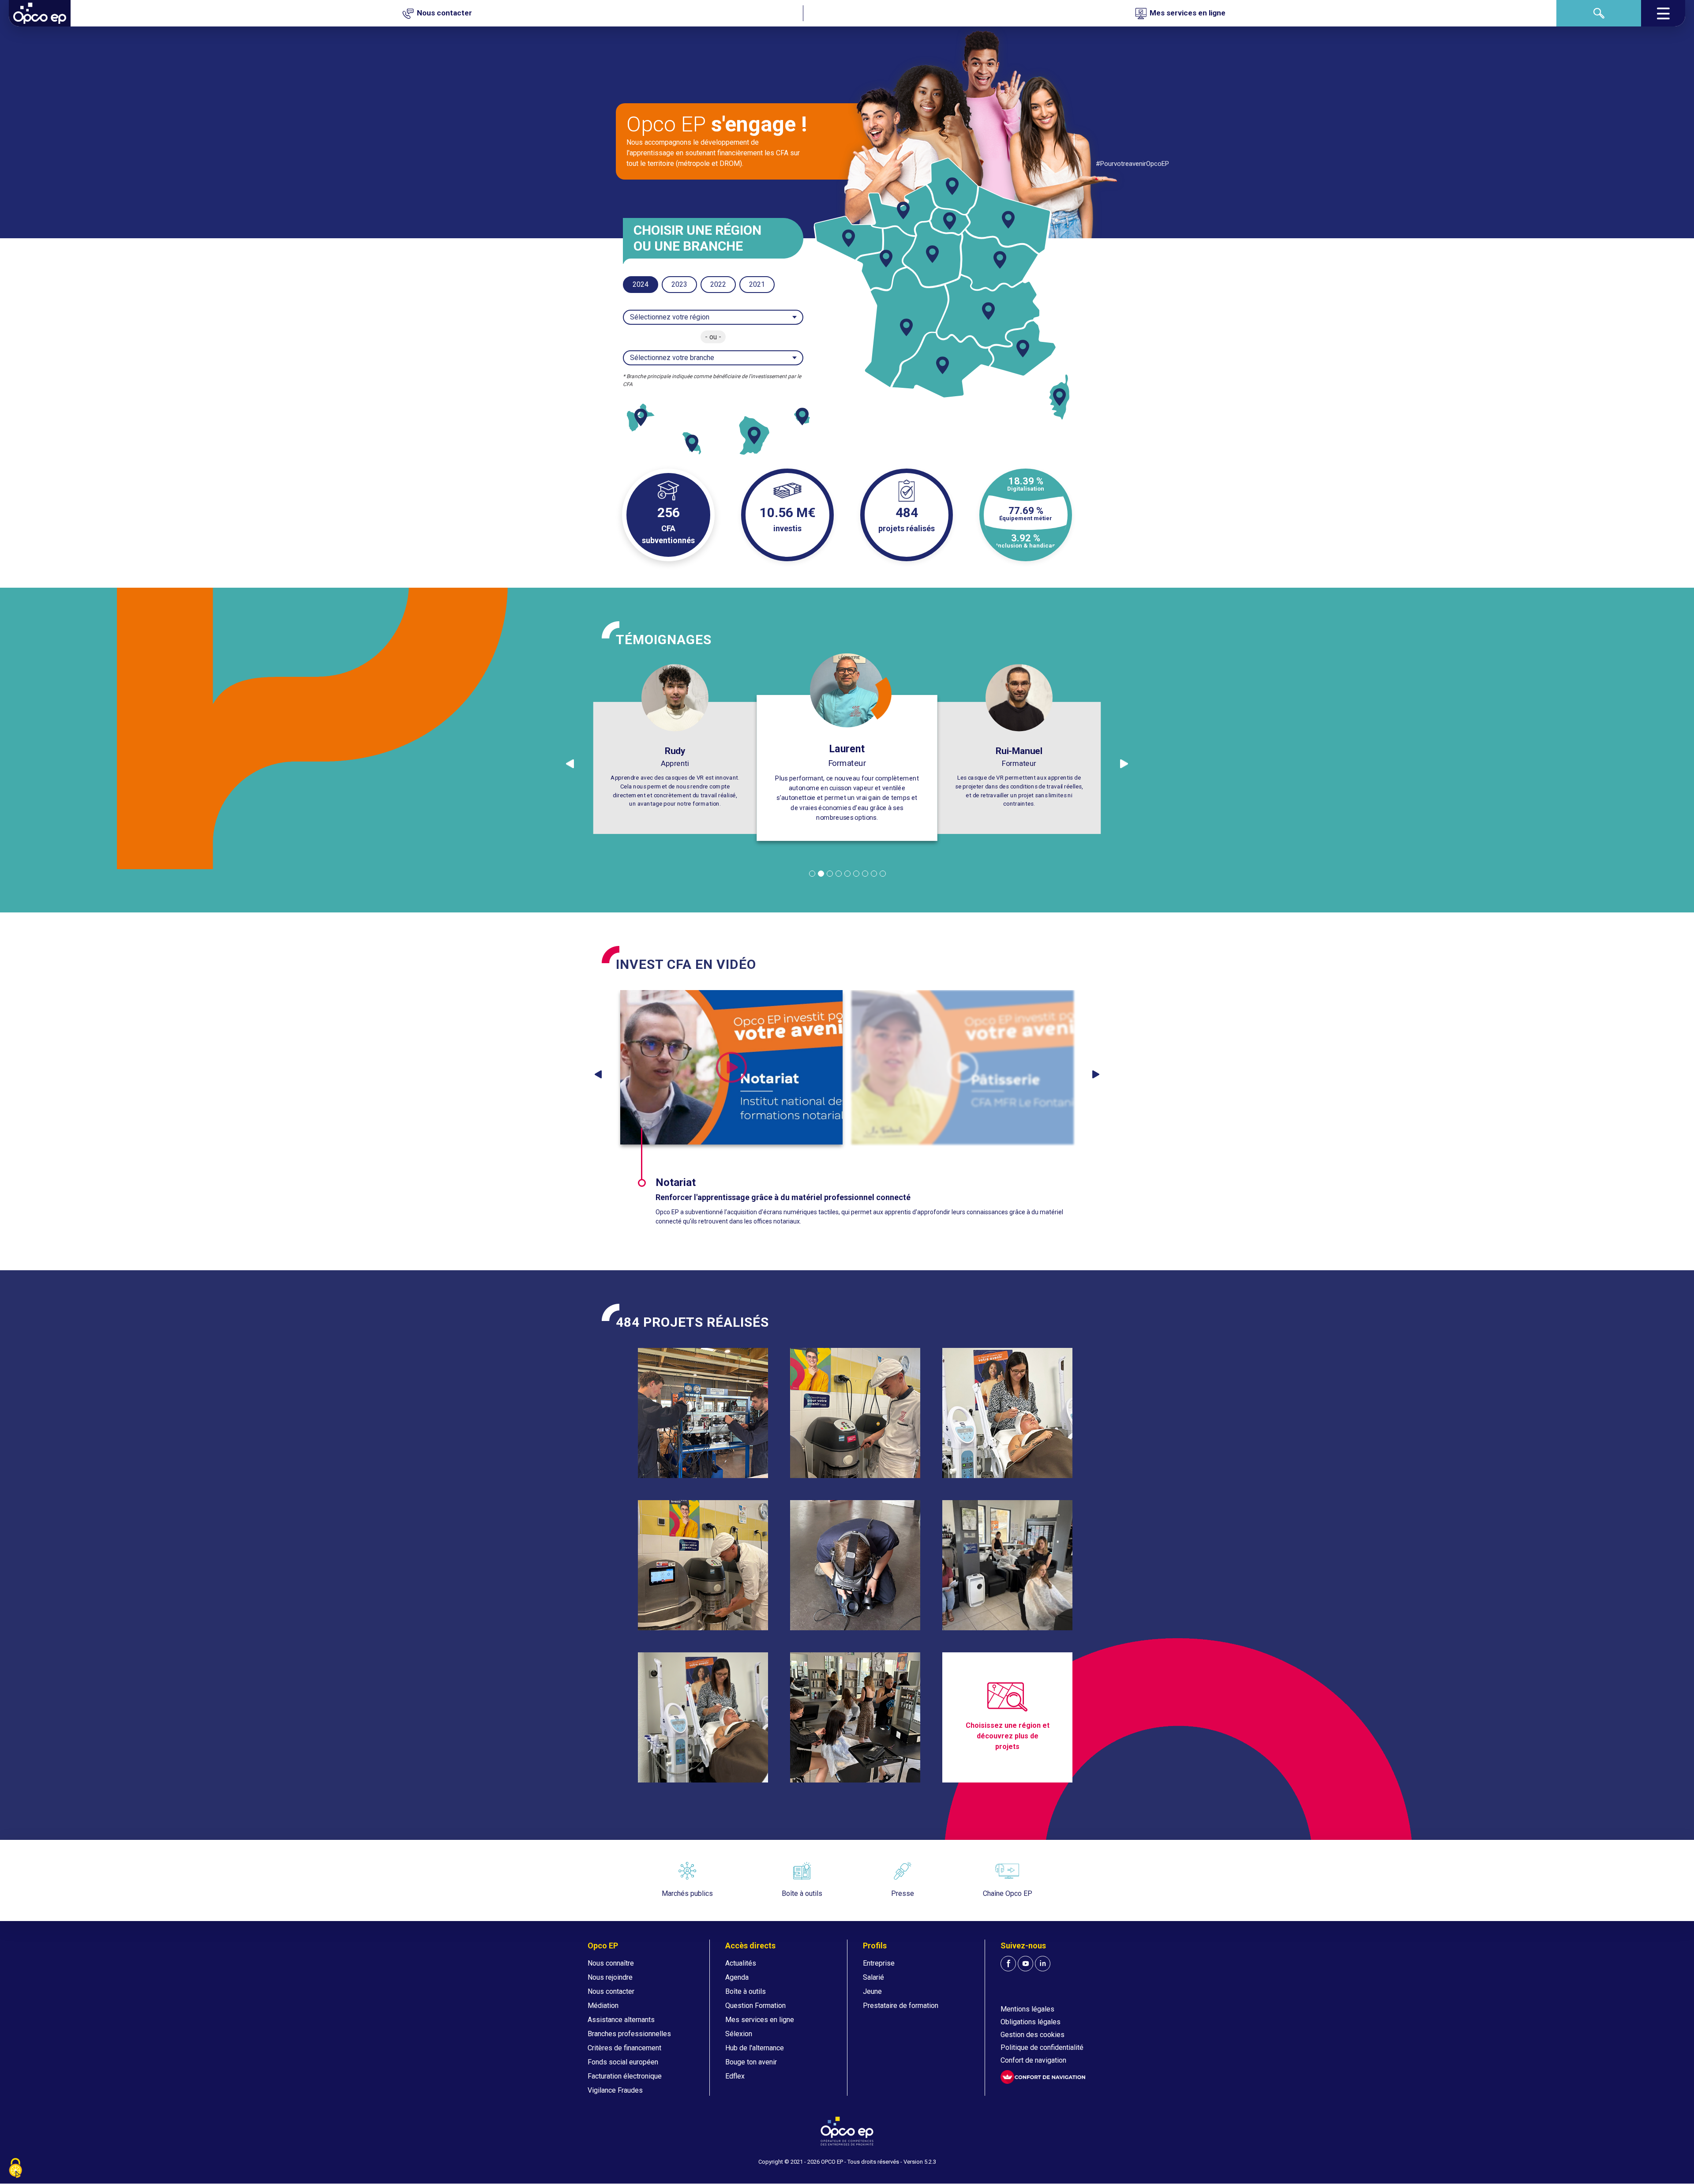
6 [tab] (856, 874)
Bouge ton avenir (751, 2062)
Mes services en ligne (760, 2020)
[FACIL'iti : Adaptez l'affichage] (1043, 2077)
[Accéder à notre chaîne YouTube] (1025, 1964)
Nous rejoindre (610, 1977)
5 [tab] (847, 874)
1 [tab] (812, 874)
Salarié (873, 1977)
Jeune (872, 1991)
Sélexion (739, 2034)
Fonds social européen (623, 2062)
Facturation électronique (625, 2076)
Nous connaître (611, 1963)
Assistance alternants (621, 2020)
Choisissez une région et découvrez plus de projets (1008, 1736)
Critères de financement (624, 2048)
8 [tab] (874, 874)
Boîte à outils (746, 1991)
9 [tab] (883, 874)
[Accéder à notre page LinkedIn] (1043, 1964)
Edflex (735, 2076)
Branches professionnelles (629, 2034)
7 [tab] (865, 874)
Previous (598, 1074)
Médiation (603, 2006)
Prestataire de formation (901, 2006)
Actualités (741, 1963)
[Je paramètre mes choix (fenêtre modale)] (15, 2169)
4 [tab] (839, 874)
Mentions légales (1027, 2009)
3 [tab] (830, 874)
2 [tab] (821, 874)
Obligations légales (1031, 2022)
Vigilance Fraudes (615, 2090)
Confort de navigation (1033, 2060)
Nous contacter (611, 1991)
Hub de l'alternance (755, 2048)
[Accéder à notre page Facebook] (1008, 1964)
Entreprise (879, 1963)
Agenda (737, 1977)
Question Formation (755, 2006)
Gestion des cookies (1033, 2035)
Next (1096, 1074)
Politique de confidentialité (1042, 2047)
